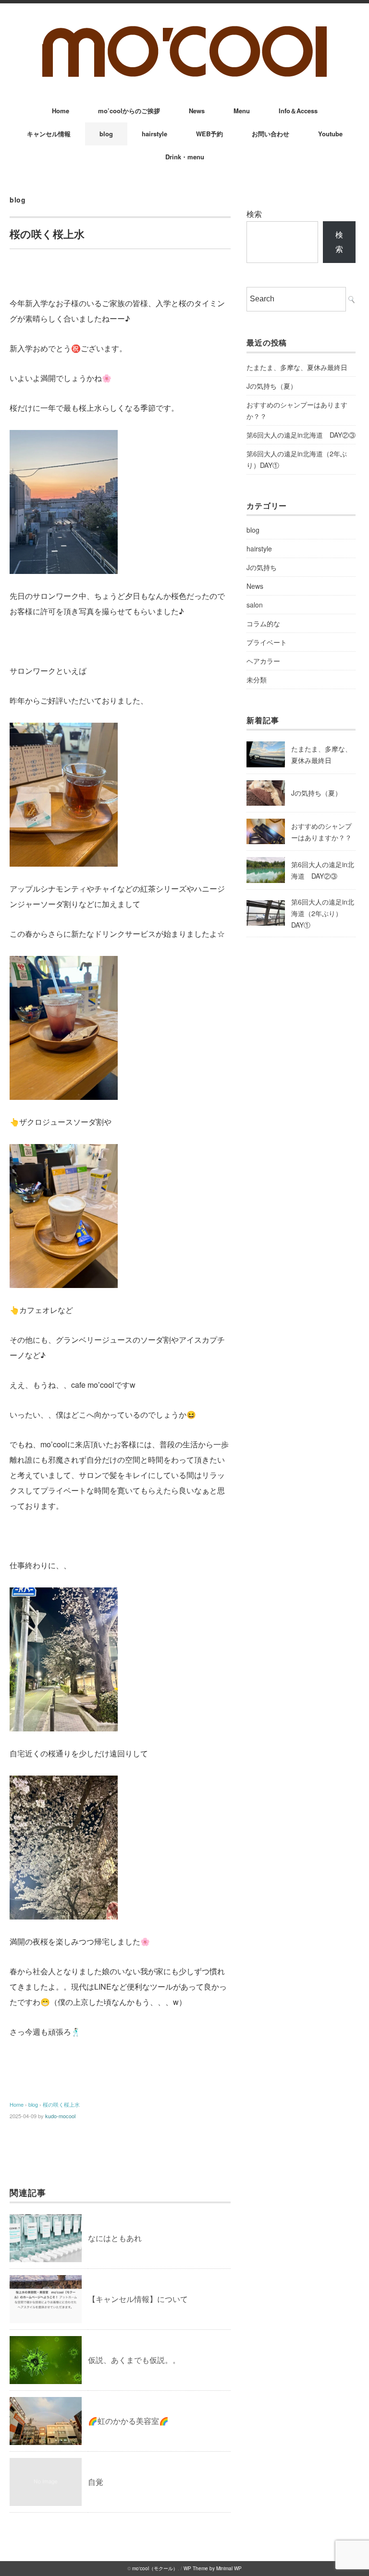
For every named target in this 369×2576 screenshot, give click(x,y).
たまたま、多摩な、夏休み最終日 (297, 367)
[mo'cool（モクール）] (184, 30)
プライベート (267, 642)
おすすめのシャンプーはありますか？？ (297, 410)
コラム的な (263, 623)
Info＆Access (298, 111)
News (197, 111)
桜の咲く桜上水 (61, 2104)
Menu (242, 111)
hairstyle (154, 134)
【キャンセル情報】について (138, 2299)
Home (61, 111)
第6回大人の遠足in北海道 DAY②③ (301, 435)
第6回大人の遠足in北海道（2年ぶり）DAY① (297, 459)
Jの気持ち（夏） (272, 386)
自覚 (96, 2482)
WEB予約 (209, 134)
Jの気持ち (262, 567)
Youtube (330, 134)
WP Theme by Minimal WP (213, 2568)
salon (255, 605)
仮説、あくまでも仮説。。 (134, 2360)
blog (106, 134)
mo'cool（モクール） (155, 2568)
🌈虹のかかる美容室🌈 (128, 2421)
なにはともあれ (115, 2238)
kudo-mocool (60, 2116)
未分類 (257, 680)
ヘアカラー (263, 661)
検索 (254, 214)
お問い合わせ (271, 134)
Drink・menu (185, 157)
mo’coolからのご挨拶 (129, 111)
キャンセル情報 (49, 134)
